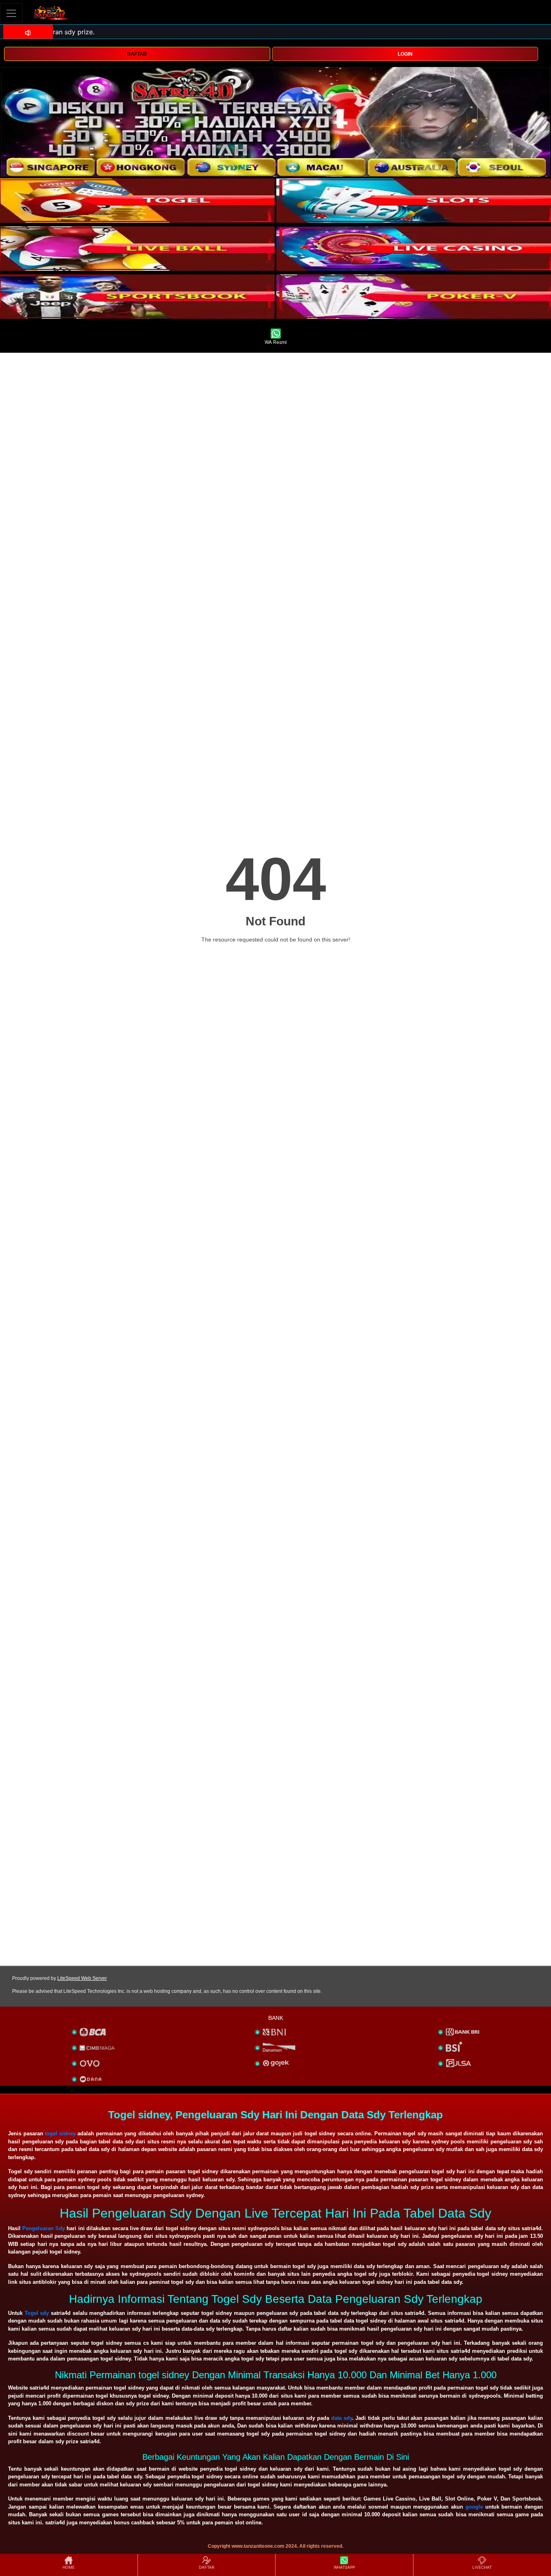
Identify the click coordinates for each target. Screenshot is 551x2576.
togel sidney (60, 2133)
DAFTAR (137, 54)
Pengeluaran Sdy (44, 2228)
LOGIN (405, 54)
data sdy (342, 2418)
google (474, 2507)
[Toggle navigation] (11, 13)
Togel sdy (37, 2313)
